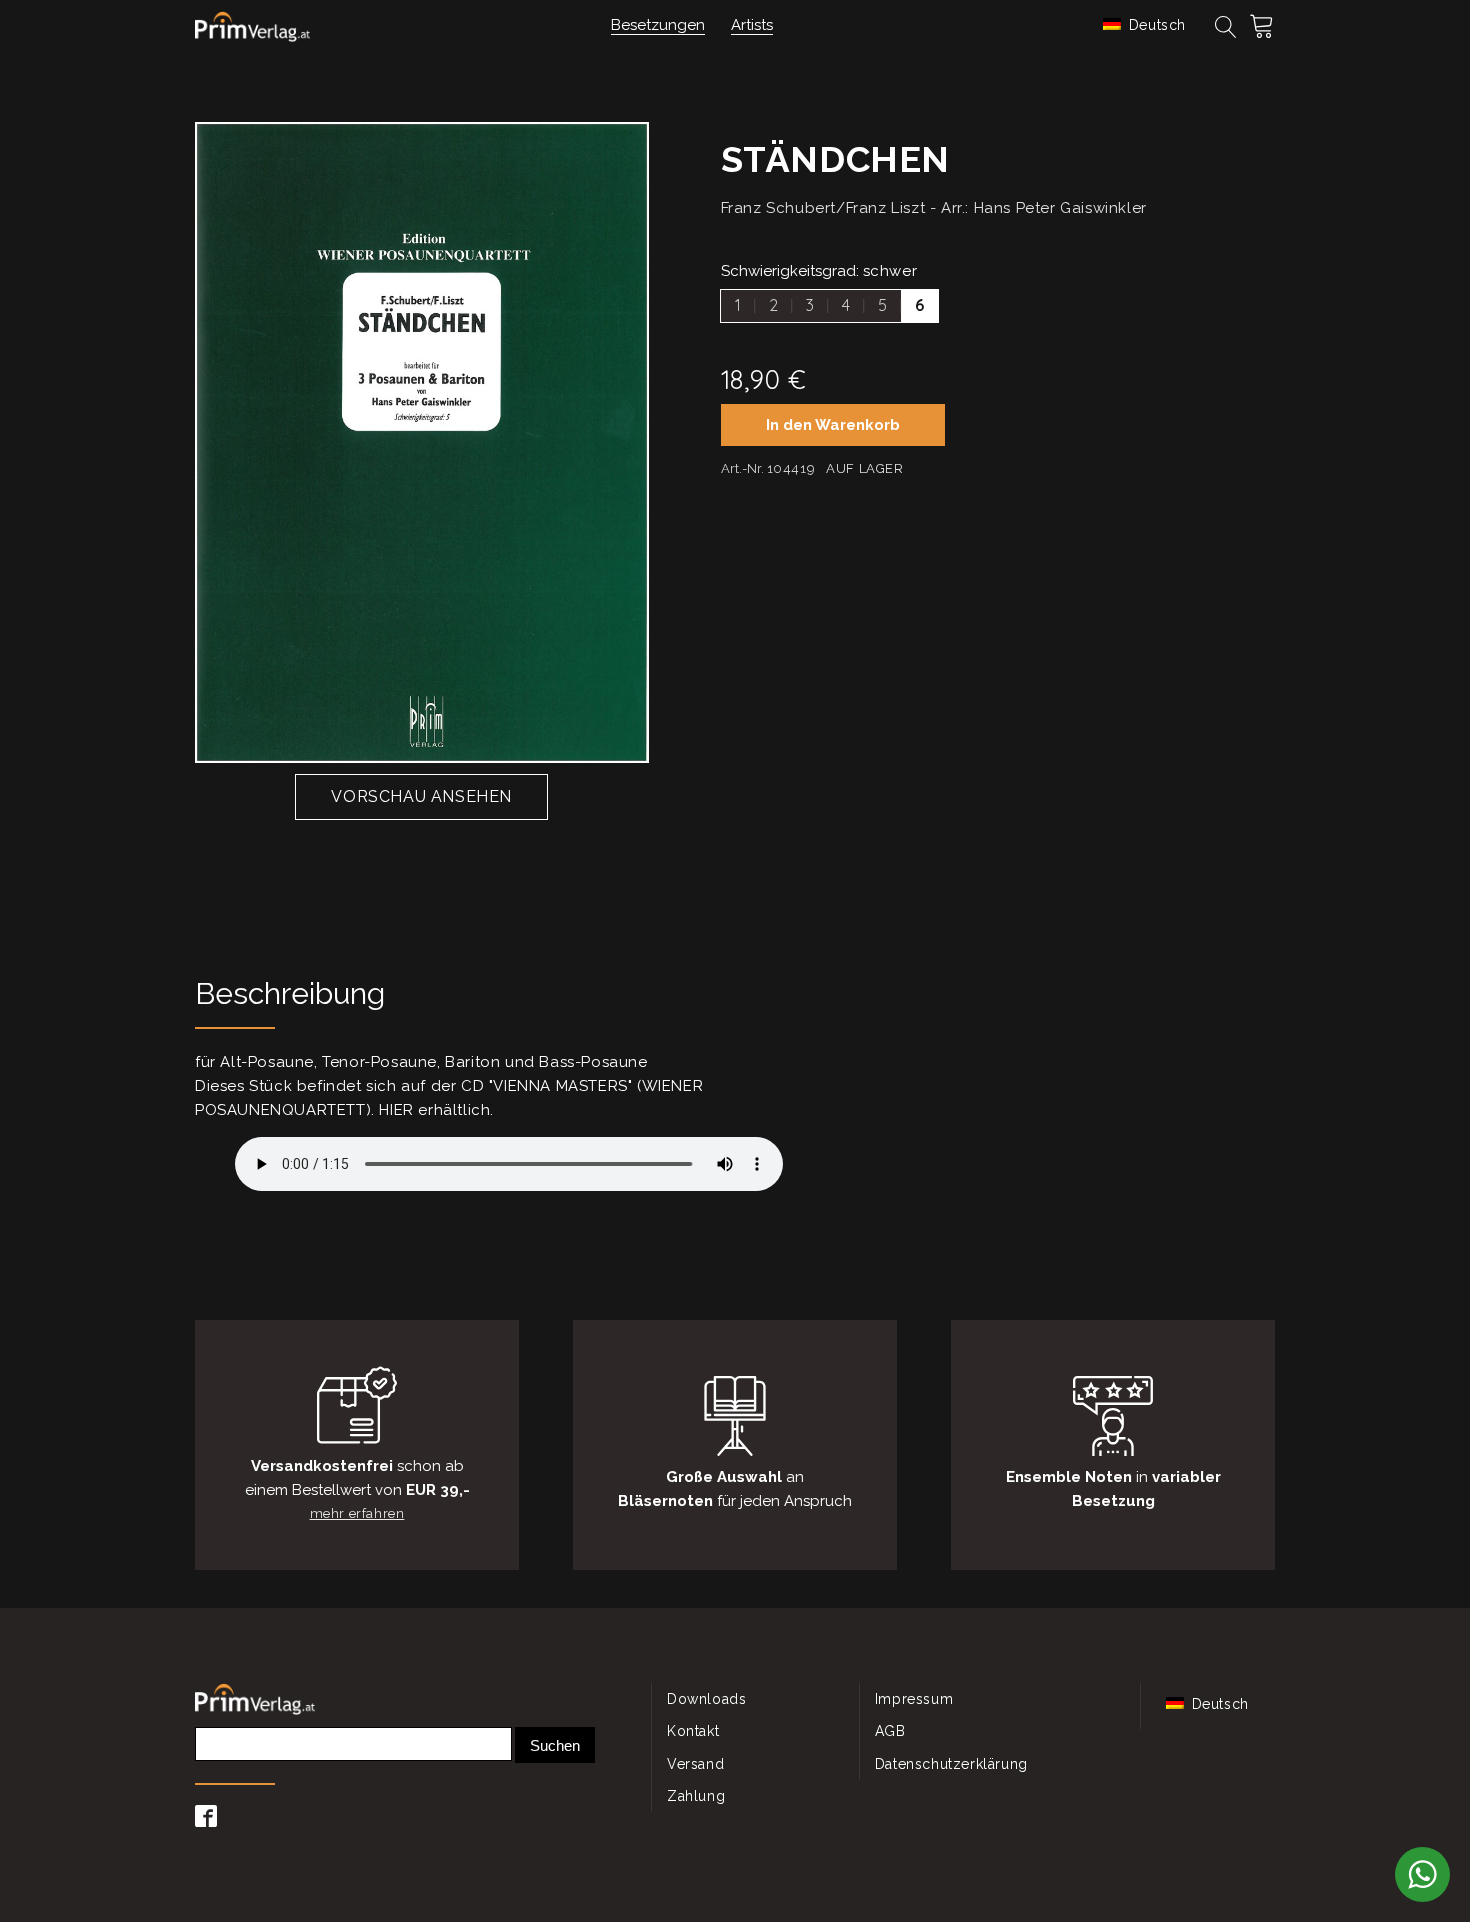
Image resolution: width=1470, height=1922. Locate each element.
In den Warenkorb (833, 425)
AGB (890, 1731)
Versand (695, 1764)
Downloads (706, 1699)
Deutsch (1155, 25)
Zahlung (696, 1796)
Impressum (914, 1699)
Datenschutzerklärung (951, 1764)
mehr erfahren (357, 1513)
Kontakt (693, 1731)
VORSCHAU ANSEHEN (421, 796)
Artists (752, 25)
